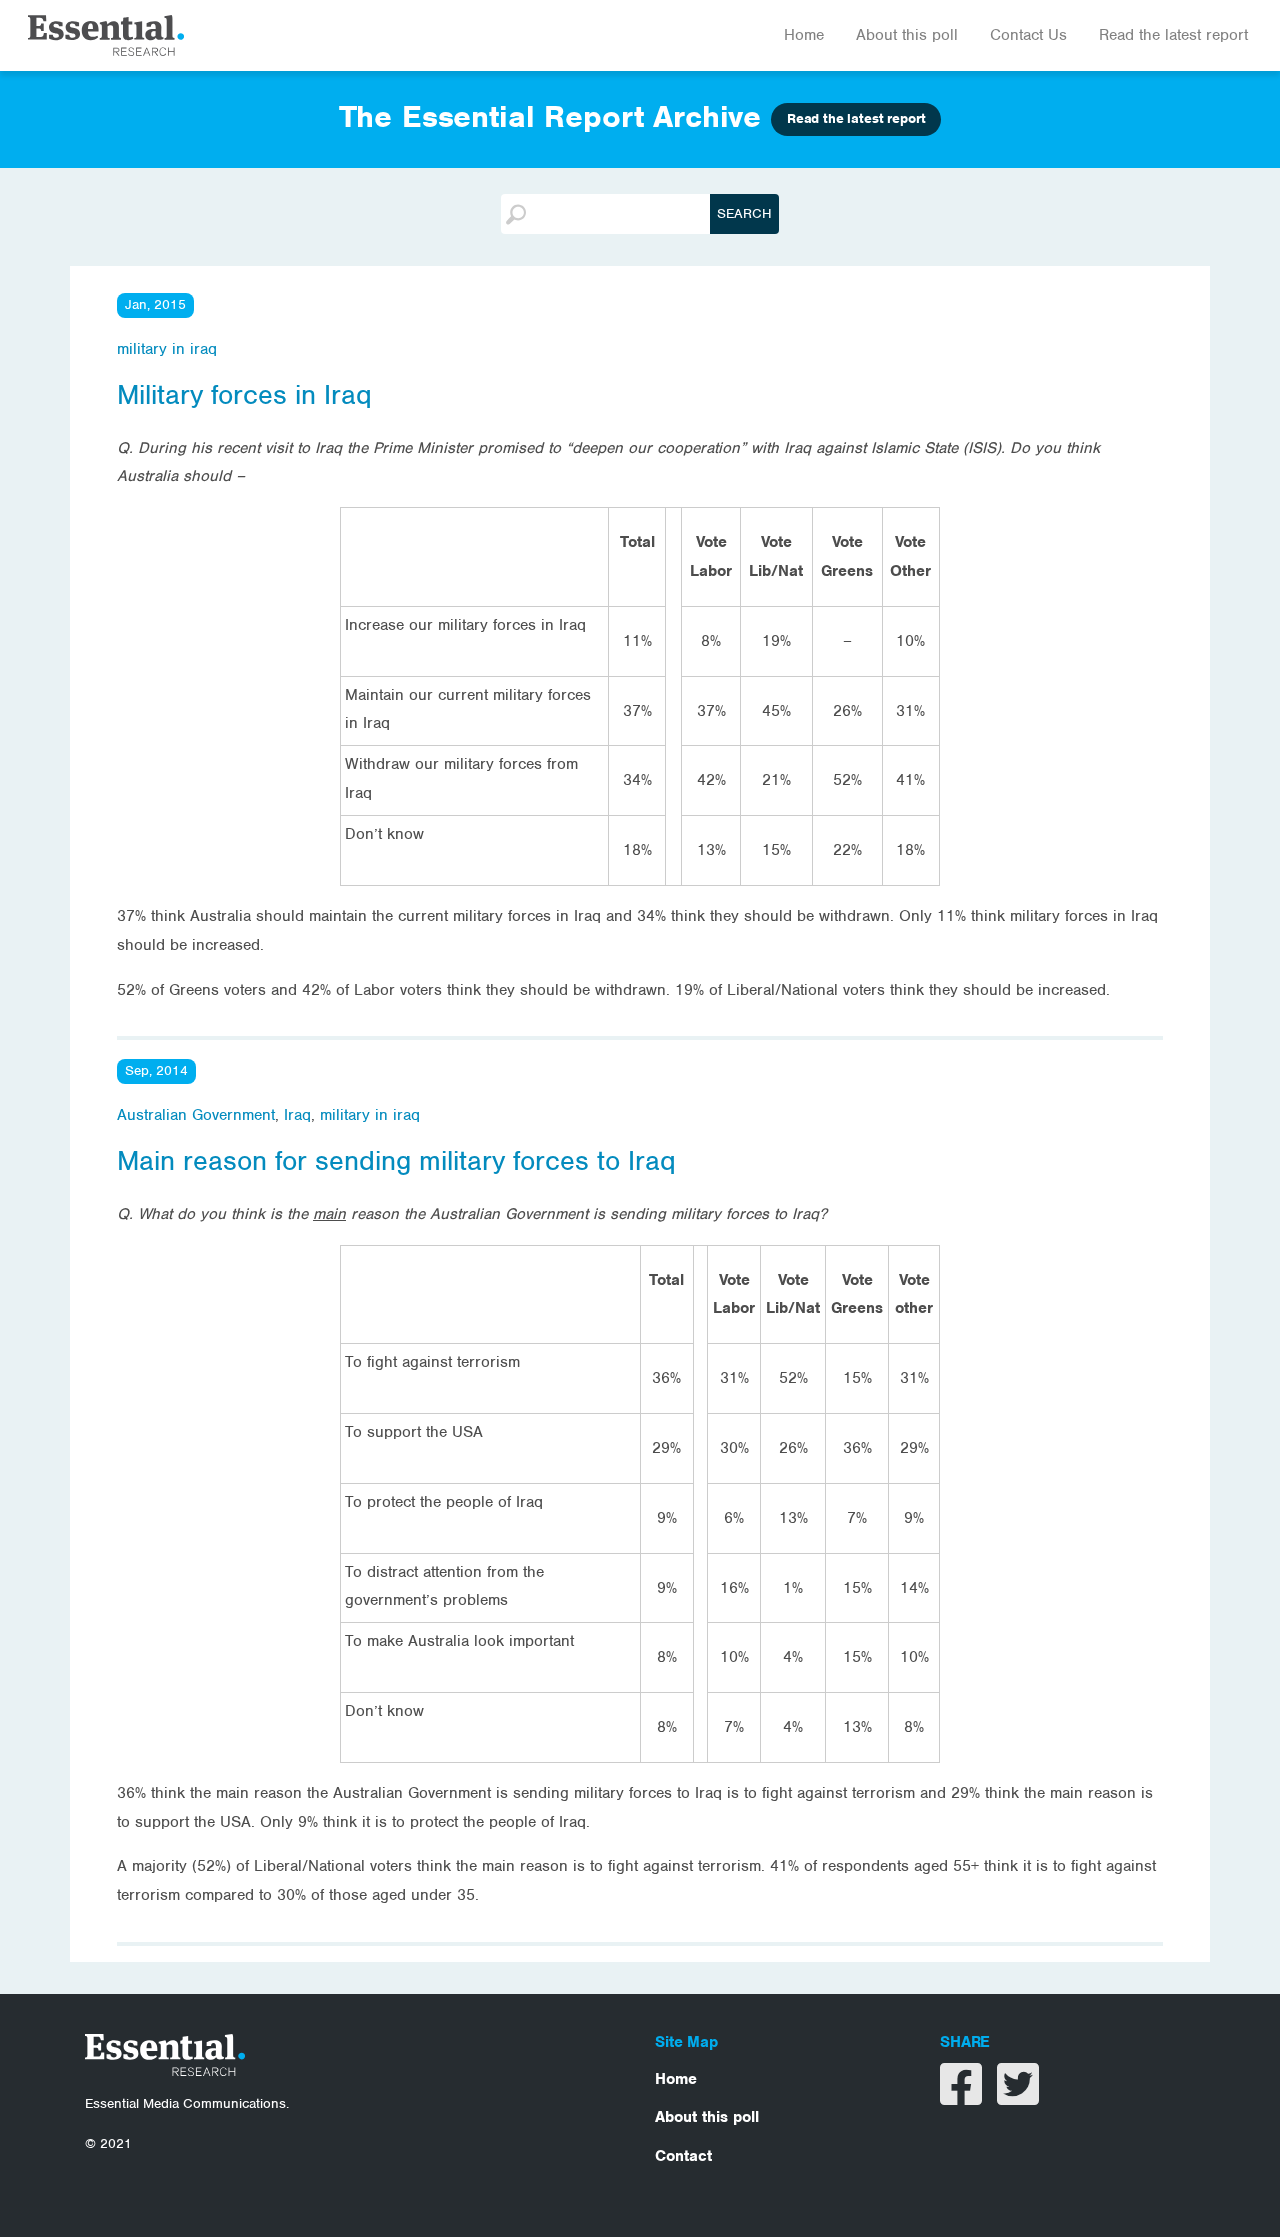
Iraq (297, 1115)
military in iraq (167, 349)
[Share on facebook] (963, 2097)
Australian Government (196, 1115)
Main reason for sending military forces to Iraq (396, 1161)
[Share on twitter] (1018, 2097)
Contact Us (1028, 35)
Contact (683, 2156)
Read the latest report (1173, 35)
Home (804, 35)
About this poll (907, 35)
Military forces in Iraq (244, 395)
